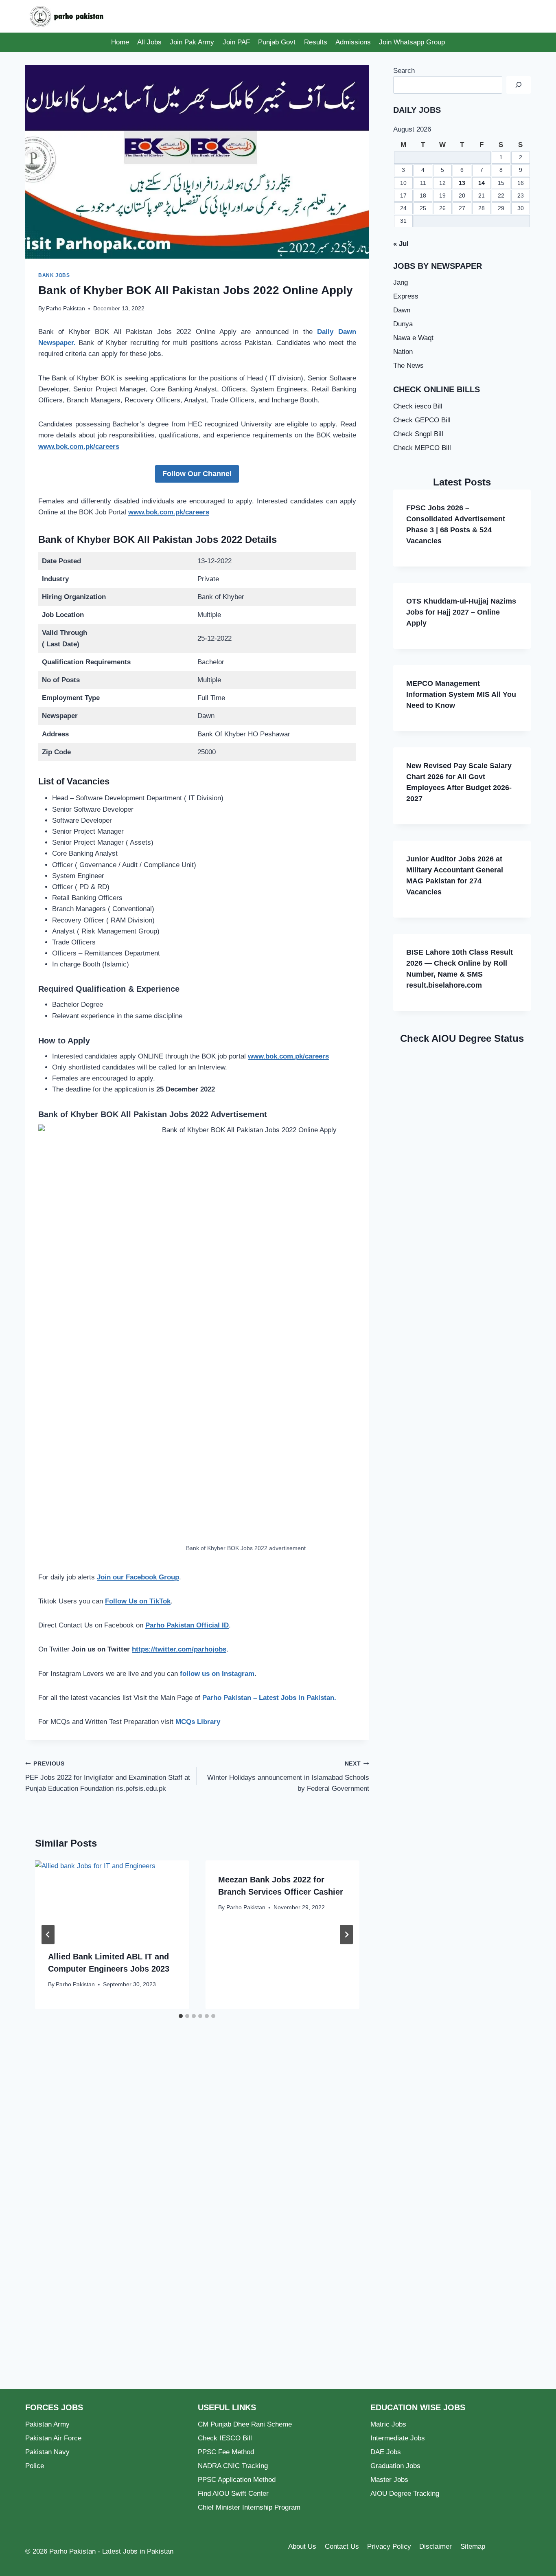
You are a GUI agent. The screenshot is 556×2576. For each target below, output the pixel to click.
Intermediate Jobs (398, 2438)
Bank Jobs (54, 275)
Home (120, 42)
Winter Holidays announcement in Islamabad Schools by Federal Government (288, 1777)
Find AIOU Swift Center (233, 2494)
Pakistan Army (47, 2424)
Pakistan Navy (47, 2452)
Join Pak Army (192, 42)
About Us (302, 2546)
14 (482, 183)
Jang (401, 282)
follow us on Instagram (217, 1674)
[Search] (519, 85)
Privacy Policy (389, 2546)
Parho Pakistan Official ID (187, 1625)
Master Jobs (389, 2480)
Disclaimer (436, 2546)
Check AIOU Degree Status (462, 1038)
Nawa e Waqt (413, 338)
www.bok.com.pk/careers (79, 447)
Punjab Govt (277, 42)
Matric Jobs (388, 2424)
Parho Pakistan (66, 309)
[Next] (346, 1935)
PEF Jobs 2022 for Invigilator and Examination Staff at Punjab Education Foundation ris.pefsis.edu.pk (108, 1777)
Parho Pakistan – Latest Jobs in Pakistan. (269, 1698)
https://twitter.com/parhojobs (179, 1649)
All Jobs (149, 42)
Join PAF (236, 42)
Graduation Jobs (395, 2466)
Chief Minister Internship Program (249, 2507)
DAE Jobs (386, 2452)
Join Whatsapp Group (412, 42)
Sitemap (473, 2546)
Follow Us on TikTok (138, 1601)
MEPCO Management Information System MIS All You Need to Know (461, 694)
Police (35, 2466)
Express (406, 296)
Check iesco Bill (418, 406)
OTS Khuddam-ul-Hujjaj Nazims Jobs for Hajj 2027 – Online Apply (461, 612)
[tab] (181, 2016)
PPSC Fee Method (226, 2452)
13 (462, 183)
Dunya (403, 324)
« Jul (401, 244)
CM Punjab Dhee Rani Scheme (245, 2424)
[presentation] (112, 1899)
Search (404, 71)
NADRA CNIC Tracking (233, 2466)
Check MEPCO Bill (422, 448)
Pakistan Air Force (53, 2438)
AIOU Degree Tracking (405, 2494)
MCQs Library (198, 1722)
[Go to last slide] (48, 1935)
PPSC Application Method (237, 2480)
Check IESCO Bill (225, 2438)
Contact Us (342, 2546)
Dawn (402, 310)
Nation (403, 352)
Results (316, 42)
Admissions (353, 42)
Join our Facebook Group (138, 1577)
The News (408, 366)
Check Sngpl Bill (418, 434)
